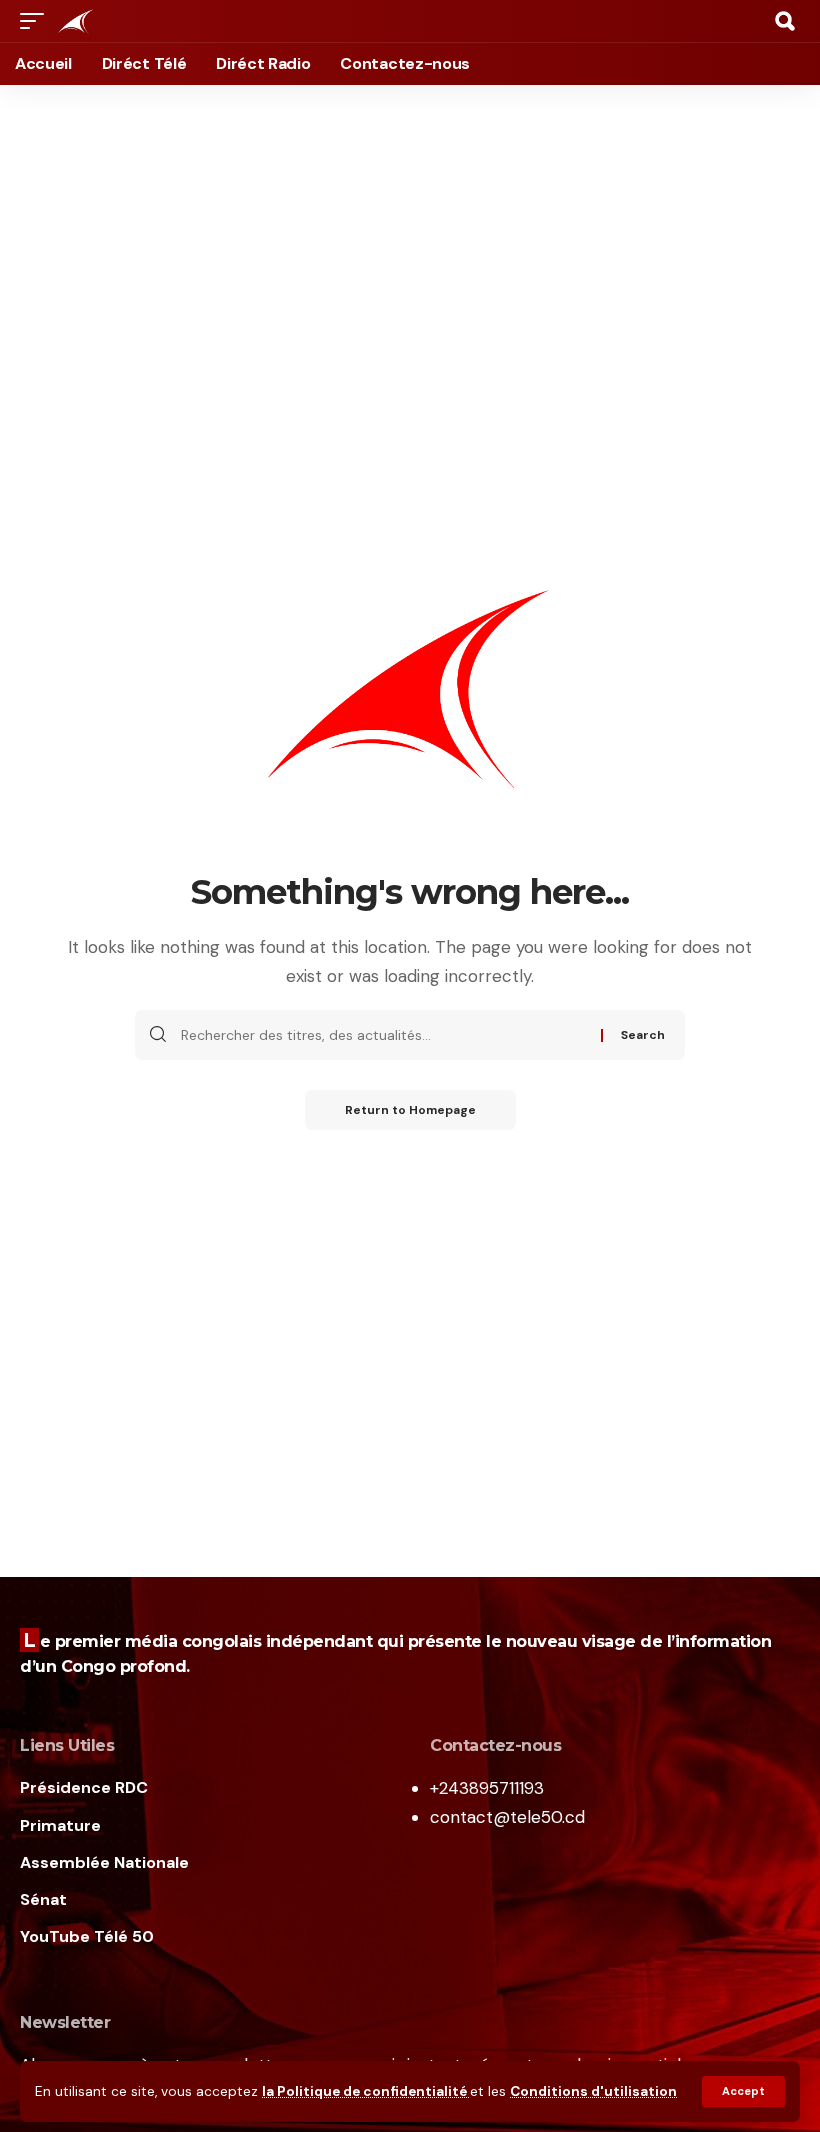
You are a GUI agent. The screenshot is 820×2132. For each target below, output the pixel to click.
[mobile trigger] (37, 21)
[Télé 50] (75, 21)
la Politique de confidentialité (366, 2091)
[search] (785, 21)
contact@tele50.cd (507, 1817)
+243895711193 (487, 1788)
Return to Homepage (410, 1110)
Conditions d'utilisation (593, 2091)
